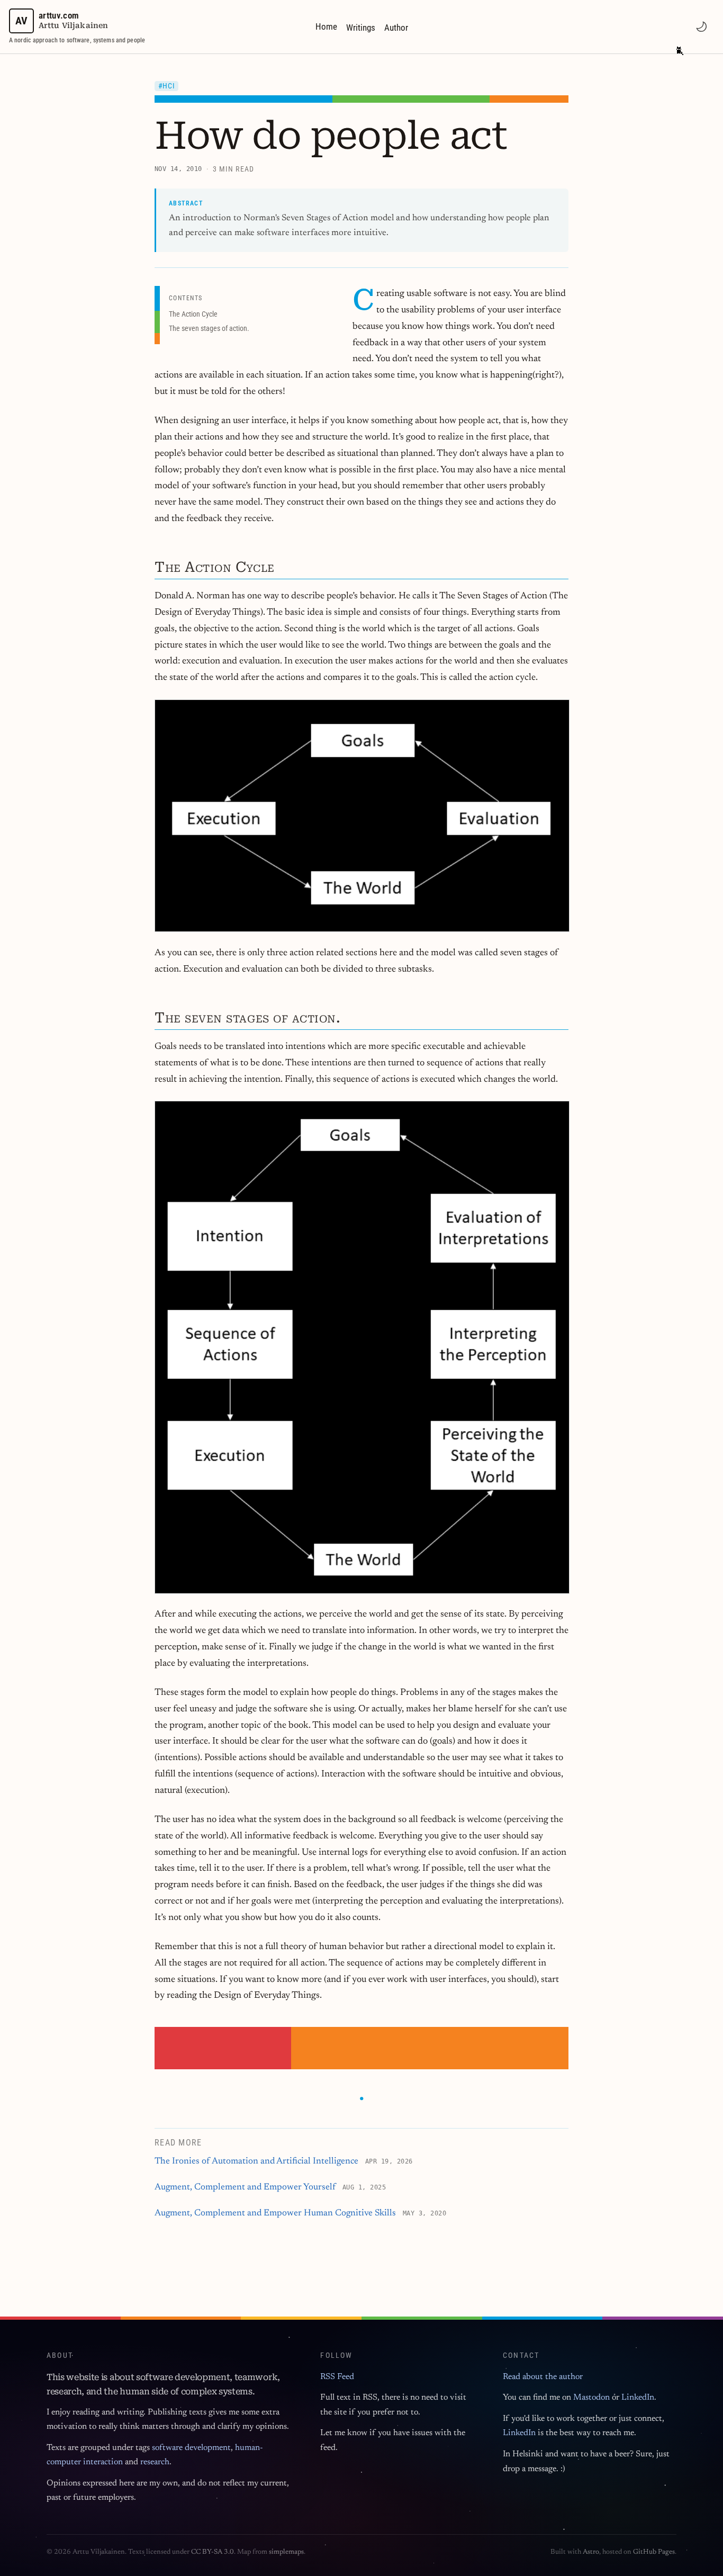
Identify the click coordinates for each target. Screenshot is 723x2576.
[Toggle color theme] (701, 26)
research (155, 2462)
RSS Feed (337, 2377)
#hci (167, 86)
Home (326, 26)
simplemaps (286, 2552)
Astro (591, 2552)
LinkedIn (638, 2398)
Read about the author (543, 2377)
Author (396, 28)
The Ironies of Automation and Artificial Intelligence (256, 2162)
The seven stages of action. (209, 328)
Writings (361, 28)
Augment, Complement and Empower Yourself (245, 2188)
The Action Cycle (193, 314)
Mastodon (591, 2398)
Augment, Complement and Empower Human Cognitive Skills (275, 2214)
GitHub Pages (654, 2552)
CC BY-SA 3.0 (213, 2552)
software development (191, 2448)
